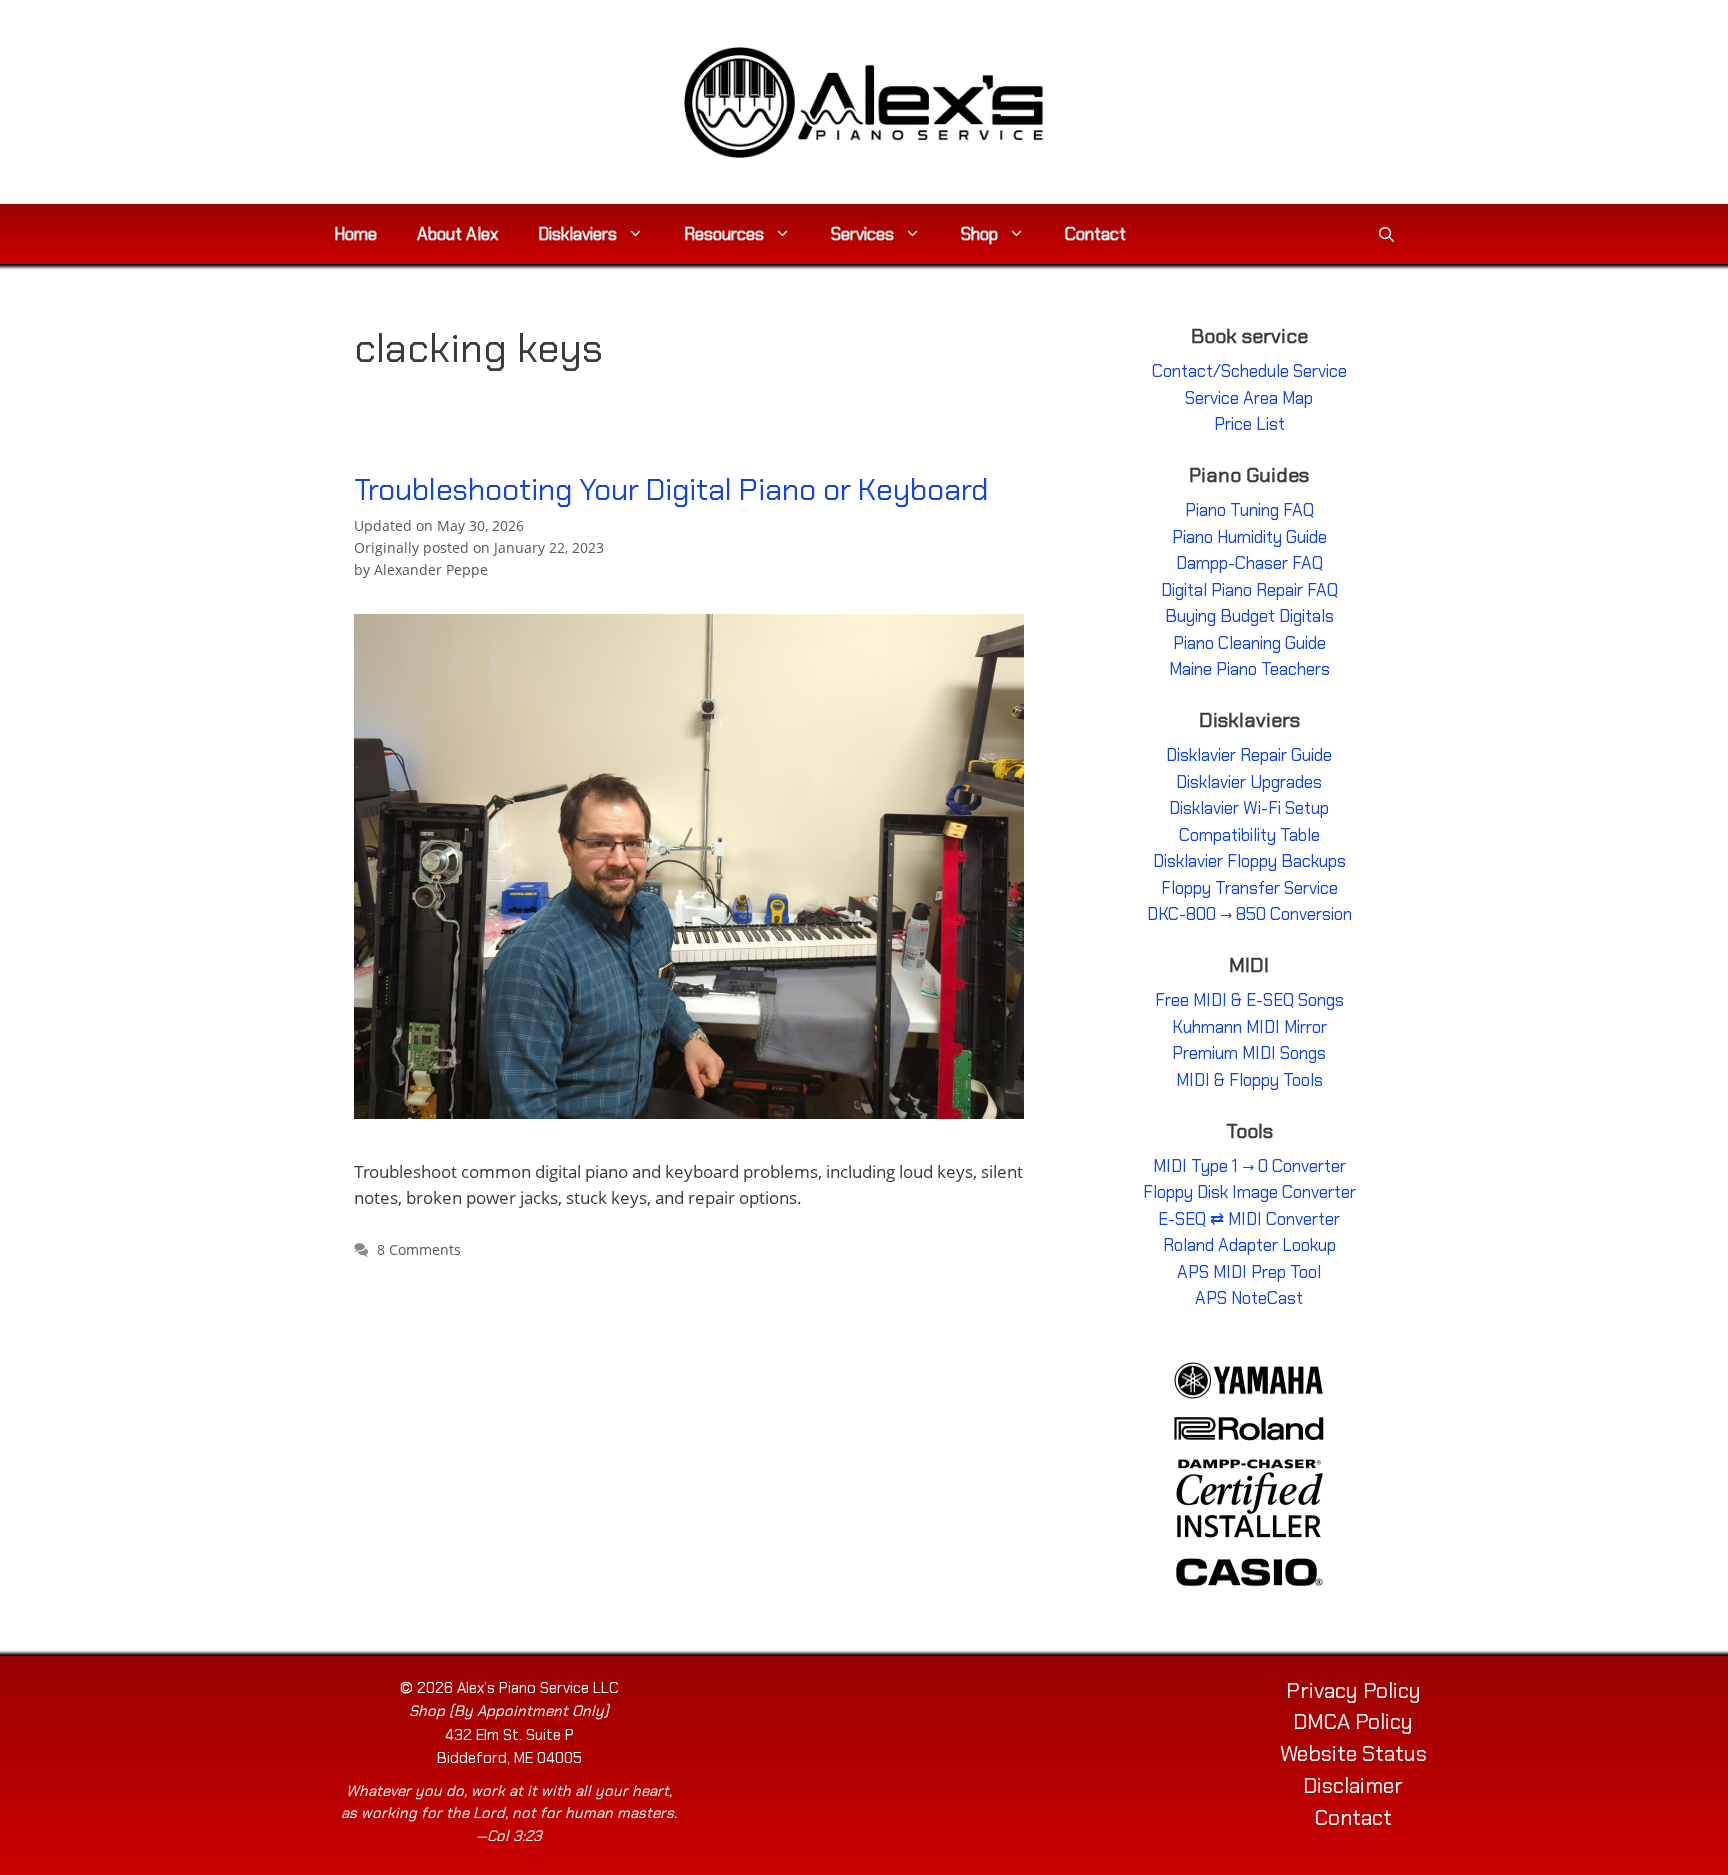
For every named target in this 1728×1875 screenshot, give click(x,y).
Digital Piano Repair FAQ (1249, 590)
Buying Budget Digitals (1249, 616)
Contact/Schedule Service (1249, 371)
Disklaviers (577, 234)
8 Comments (419, 1249)
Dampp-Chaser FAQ (1249, 563)
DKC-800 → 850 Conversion (1249, 914)
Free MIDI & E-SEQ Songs (1249, 1000)
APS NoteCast (1249, 1298)
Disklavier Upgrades (1249, 782)
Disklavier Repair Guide (1249, 755)
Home (355, 234)
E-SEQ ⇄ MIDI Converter (1249, 1219)
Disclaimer (1353, 1786)
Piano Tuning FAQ (1249, 510)
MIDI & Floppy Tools (1249, 1080)
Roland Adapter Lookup (1249, 1245)
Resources (724, 234)
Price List (1249, 424)
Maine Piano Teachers (1249, 669)
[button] (1386, 234)
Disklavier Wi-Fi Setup (1249, 808)
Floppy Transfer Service (1249, 888)
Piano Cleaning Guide (1249, 643)
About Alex (457, 234)
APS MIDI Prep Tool (1249, 1272)
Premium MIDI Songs (1249, 1053)
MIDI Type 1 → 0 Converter (1249, 1166)
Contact (1095, 234)
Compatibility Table (1249, 835)
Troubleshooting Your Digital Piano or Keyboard (671, 489)
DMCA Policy (1353, 1722)
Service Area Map (1249, 398)
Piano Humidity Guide (1249, 537)
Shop (979, 234)
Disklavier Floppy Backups (1249, 861)
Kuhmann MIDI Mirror (1249, 1027)
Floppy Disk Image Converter (1249, 1192)
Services (862, 234)
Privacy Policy (1353, 1691)
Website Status (1353, 1754)
